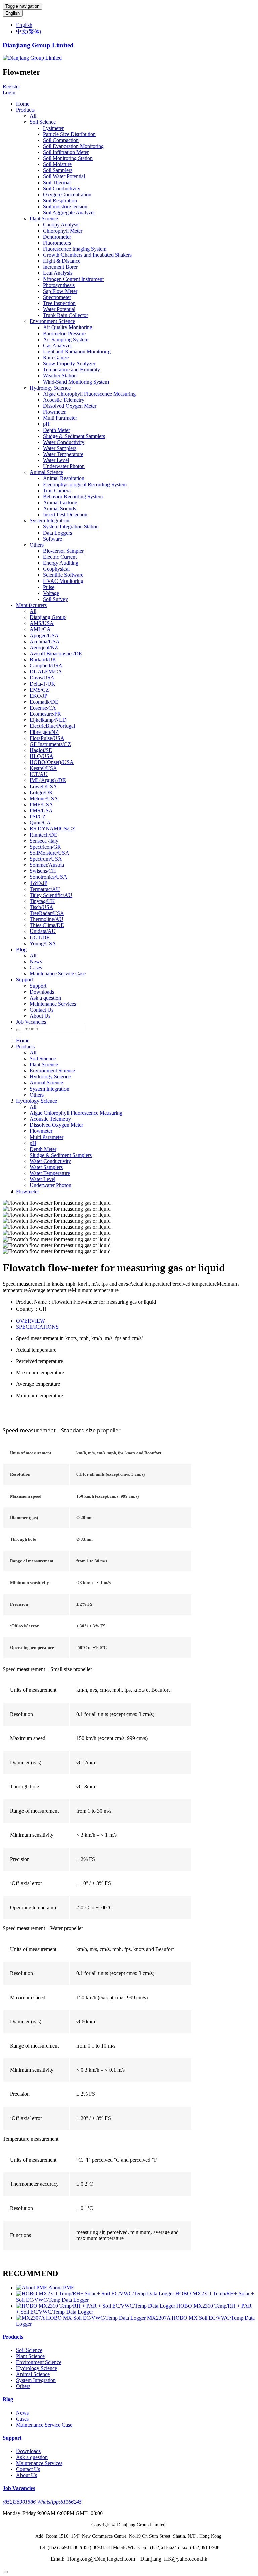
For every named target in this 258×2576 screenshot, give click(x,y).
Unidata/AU (43, 931)
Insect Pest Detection (65, 515)
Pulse (49, 587)
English (13, 13)
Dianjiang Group (48, 617)
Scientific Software (63, 575)
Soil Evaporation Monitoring (73, 146)
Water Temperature (63, 454)
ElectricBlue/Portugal (52, 726)
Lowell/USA (43, 786)
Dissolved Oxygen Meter (70, 406)
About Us (40, 1016)
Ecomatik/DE (44, 702)
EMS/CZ (39, 690)
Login (9, 92)
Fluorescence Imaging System (75, 249)
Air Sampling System (66, 339)
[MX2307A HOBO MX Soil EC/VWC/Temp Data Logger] (82, 2318)
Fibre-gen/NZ (44, 732)
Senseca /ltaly (44, 841)
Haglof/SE (41, 750)
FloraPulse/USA (47, 738)
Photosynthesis (59, 285)
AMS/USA (42, 623)
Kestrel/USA (43, 768)
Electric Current (60, 557)
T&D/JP (38, 883)
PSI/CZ (38, 817)
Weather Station (60, 376)
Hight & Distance (62, 261)
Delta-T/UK (42, 684)
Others (37, 545)
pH (46, 424)
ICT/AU (39, 774)
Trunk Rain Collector (66, 315)
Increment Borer (60, 267)
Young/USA (43, 943)
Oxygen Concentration (67, 194)
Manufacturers (31, 605)
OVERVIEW (31, 1321)
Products (25, 110)
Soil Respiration (60, 200)
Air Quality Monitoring (68, 327)
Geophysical (56, 569)
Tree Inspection (59, 303)
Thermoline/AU (47, 919)
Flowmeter (54, 412)
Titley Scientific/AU (51, 895)
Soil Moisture (57, 164)
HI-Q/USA (41, 756)
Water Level (56, 460)
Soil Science (43, 122)
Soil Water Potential (64, 176)
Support (25, 980)
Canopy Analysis (61, 225)
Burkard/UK (43, 660)
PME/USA (41, 804)
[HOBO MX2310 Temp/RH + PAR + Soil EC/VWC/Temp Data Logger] (96, 2306)
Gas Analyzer (57, 345)
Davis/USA (42, 678)
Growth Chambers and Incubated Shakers (87, 255)
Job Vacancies (31, 1022)
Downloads (42, 992)
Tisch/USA (41, 907)
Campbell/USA (46, 666)
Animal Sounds (59, 509)
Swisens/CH (43, 871)
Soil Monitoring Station (68, 158)
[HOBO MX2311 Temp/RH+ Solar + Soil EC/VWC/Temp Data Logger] (96, 2294)
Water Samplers (60, 448)
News (36, 962)
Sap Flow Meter (60, 291)
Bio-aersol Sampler (63, 551)
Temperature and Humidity (72, 370)
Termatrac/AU (45, 889)
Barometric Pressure (64, 333)
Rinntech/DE (44, 835)
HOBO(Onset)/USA (52, 762)
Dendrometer (57, 237)
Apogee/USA (44, 635)
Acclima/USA (45, 641)
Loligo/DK (41, 792)
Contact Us (41, 1010)
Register (11, 86)
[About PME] (32, 2288)
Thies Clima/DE (47, 925)
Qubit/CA (40, 823)
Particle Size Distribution (69, 134)
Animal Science (46, 472)
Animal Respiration (64, 478)
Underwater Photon (64, 466)
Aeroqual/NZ (44, 647)
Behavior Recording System (73, 496)
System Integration (49, 521)
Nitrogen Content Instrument (73, 279)
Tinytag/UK (42, 901)
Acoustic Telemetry (64, 400)
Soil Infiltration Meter (66, 152)
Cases (36, 968)
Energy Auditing (61, 563)
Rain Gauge (56, 358)
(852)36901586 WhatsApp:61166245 (42, 2502)
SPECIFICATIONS (37, 1327)
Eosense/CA (43, 708)
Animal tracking (60, 502)
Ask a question (45, 998)
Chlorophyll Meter (63, 231)
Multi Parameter (60, 418)
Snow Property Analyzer (69, 364)
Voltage (51, 593)
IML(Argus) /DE (48, 780)
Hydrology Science (50, 388)
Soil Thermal (57, 182)
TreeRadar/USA (47, 913)
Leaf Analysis (58, 273)
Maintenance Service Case (58, 974)
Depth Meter (56, 430)
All (33, 116)
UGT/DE (40, 937)
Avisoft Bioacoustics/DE (56, 653)
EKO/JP (38, 696)
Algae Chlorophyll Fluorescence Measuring (89, 394)
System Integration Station (71, 527)
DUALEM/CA (46, 672)
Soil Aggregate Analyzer (69, 213)
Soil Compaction (61, 140)
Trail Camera (57, 490)
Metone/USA (44, 798)
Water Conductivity (64, 442)
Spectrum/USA (46, 859)
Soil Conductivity (62, 188)
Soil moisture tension (65, 207)
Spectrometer (57, 297)
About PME (61, 2288)
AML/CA (40, 629)
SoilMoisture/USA (49, 853)
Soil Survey (55, 599)
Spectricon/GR (45, 847)
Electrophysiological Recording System (85, 484)
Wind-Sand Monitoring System (76, 382)
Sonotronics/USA (48, 877)
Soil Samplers (58, 170)
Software (53, 539)
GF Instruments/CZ (50, 744)
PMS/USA (41, 811)
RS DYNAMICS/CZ (52, 829)
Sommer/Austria (47, 865)
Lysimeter (53, 128)
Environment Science (52, 321)
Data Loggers (57, 533)
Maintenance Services (53, 1004)
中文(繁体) (29, 31)
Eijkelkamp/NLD (48, 720)
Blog (21, 949)
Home (23, 104)
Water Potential (59, 309)
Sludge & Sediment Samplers (74, 436)
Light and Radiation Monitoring (77, 351)
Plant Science (44, 219)
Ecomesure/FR (45, 714)
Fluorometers (57, 243)
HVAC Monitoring (63, 581)
